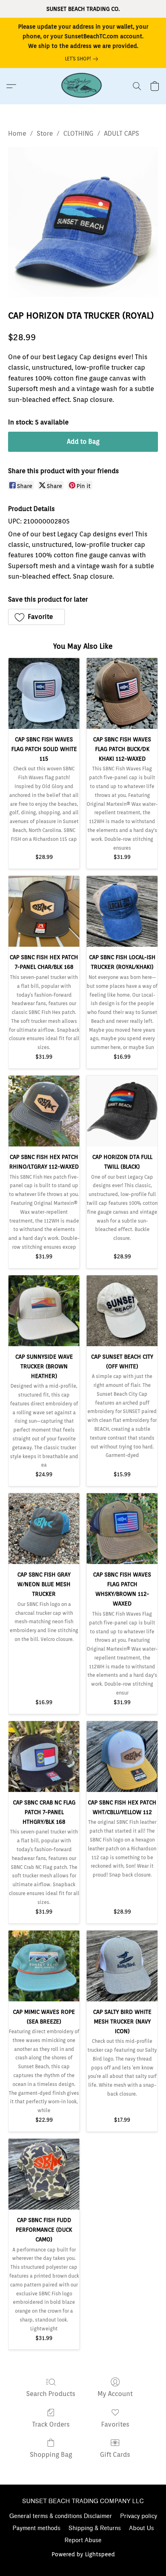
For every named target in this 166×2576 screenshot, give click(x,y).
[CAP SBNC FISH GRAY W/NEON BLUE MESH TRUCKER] (44, 1529)
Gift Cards (115, 2455)
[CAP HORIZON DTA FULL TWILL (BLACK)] (122, 1111)
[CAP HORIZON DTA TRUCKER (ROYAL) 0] (83, 222)
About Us (141, 2528)
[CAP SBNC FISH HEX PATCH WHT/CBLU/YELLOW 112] (122, 1757)
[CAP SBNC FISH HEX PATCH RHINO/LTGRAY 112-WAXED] (44, 1111)
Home (17, 133)
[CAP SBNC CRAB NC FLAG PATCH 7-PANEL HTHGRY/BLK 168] (44, 1757)
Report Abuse (83, 2540)
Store (45, 133)
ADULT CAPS (121, 133)
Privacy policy (139, 2516)
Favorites (115, 2424)
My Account (115, 2394)
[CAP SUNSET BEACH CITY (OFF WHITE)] (122, 1311)
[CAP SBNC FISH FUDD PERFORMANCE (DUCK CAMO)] (44, 2174)
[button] (83, 86)
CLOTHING (78, 133)
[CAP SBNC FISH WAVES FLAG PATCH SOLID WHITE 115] (44, 693)
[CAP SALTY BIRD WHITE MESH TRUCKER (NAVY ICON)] (122, 1966)
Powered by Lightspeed (83, 2554)
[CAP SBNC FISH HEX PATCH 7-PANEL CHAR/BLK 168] (44, 911)
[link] (83, 59)
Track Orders (51, 2424)
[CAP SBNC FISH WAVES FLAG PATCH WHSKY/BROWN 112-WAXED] (122, 1529)
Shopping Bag (51, 2455)
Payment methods (36, 2528)
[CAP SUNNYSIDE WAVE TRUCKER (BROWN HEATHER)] (44, 1311)
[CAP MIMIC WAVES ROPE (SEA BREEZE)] (44, 1966)
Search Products (51, 2394)
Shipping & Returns (95, 2528)
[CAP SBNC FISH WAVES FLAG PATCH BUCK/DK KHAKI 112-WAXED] (122, 693)
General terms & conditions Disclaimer (61, 2516)
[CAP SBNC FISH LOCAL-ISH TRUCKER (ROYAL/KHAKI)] (122, 911)
